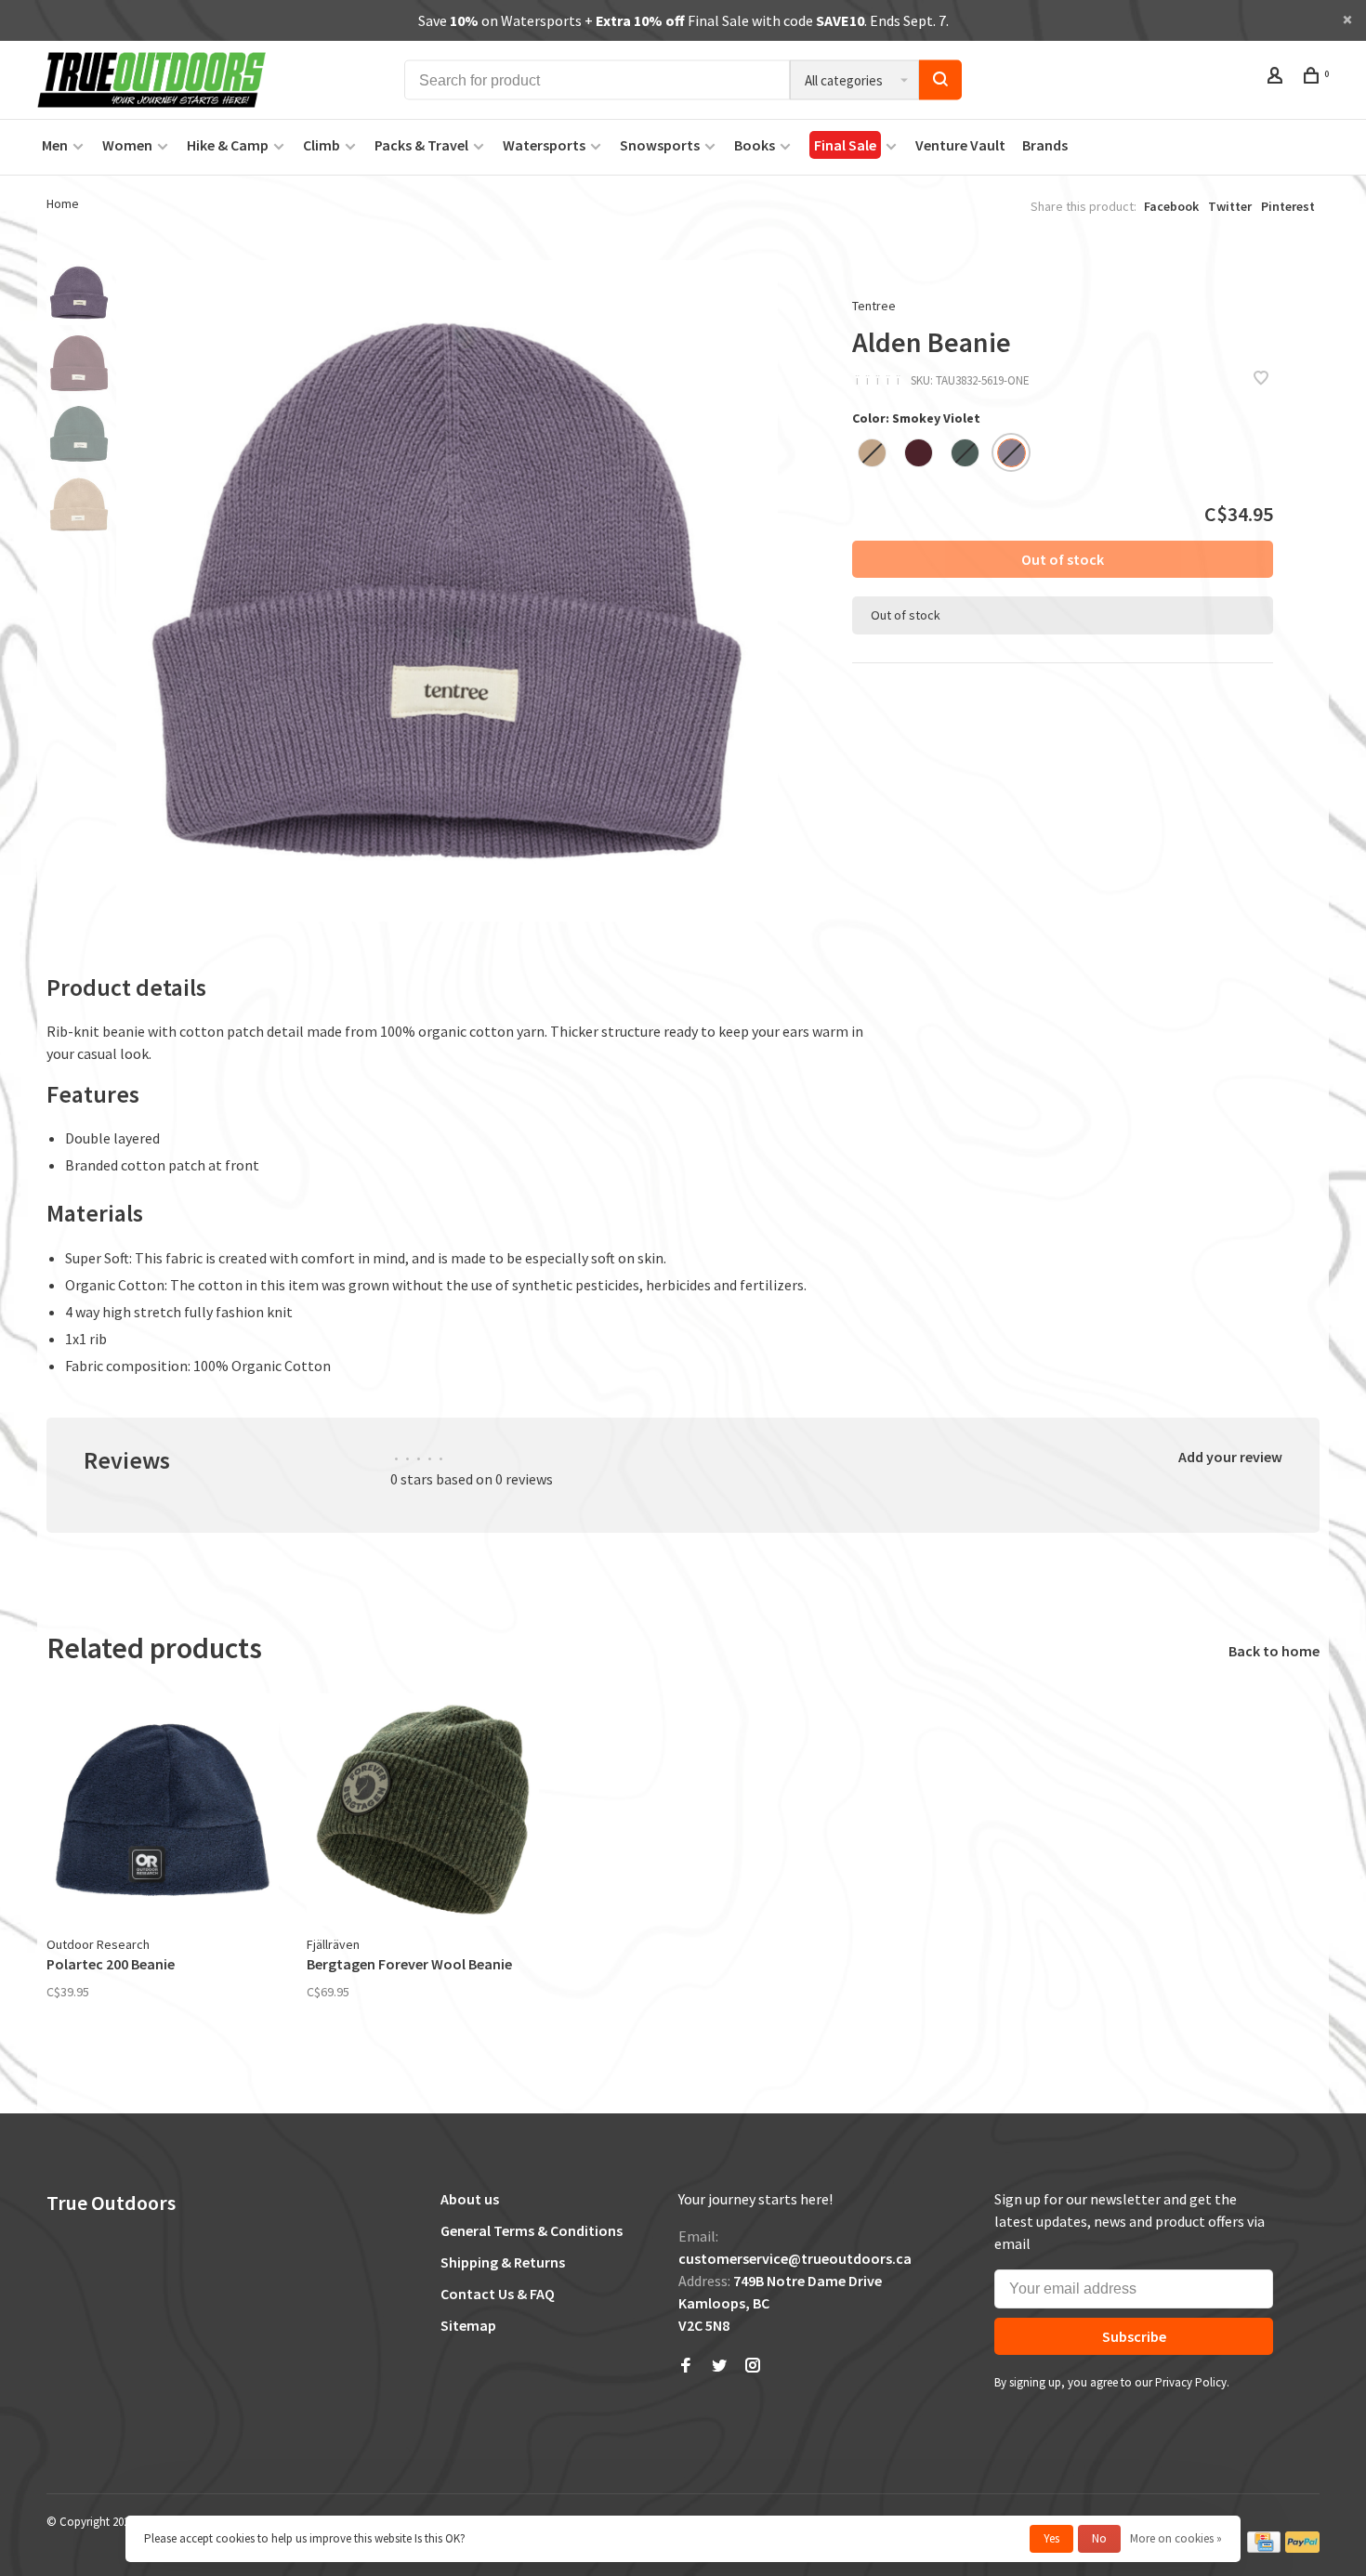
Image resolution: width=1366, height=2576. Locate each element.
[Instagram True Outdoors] (753, 2366)
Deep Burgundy (919, 453)
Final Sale (845, 145)
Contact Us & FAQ (498, 2294)
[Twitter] (719, 2366)
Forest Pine (965, 453)
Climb (322, 145)
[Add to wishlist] (1261, 379)
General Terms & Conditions (532, 2230)
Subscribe (1134, 2336)
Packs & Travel (421, 145)
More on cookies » (1176, 2538)
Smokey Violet (1011, 453)
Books (755, 145)
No (1099, 2538)
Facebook (1171, 206)
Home (63, 203)
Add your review (1230, 1457)
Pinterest (1288, 206)
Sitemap (468, 2325)
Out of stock (1063, 559)
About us (470, 2199)
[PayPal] (1302, 2549)
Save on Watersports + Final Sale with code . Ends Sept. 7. (683, 20)
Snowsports (660, 145)
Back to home (1274, 1651)
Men (55, 145)
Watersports (544, 145)
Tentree (874, 306)
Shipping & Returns (503, 2262)
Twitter (1230, 206)
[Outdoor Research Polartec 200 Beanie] (163, 1810)
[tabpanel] (447, 591)
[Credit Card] (1264, 2549)
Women (127, 145)
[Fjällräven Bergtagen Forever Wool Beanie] (423, 1810)
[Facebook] (686, 2366)
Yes (1051, 2538)
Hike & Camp (228, 145)
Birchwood (872, 453)
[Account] (1277, 78)
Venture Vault (960, 145)
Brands (1045, 145)
